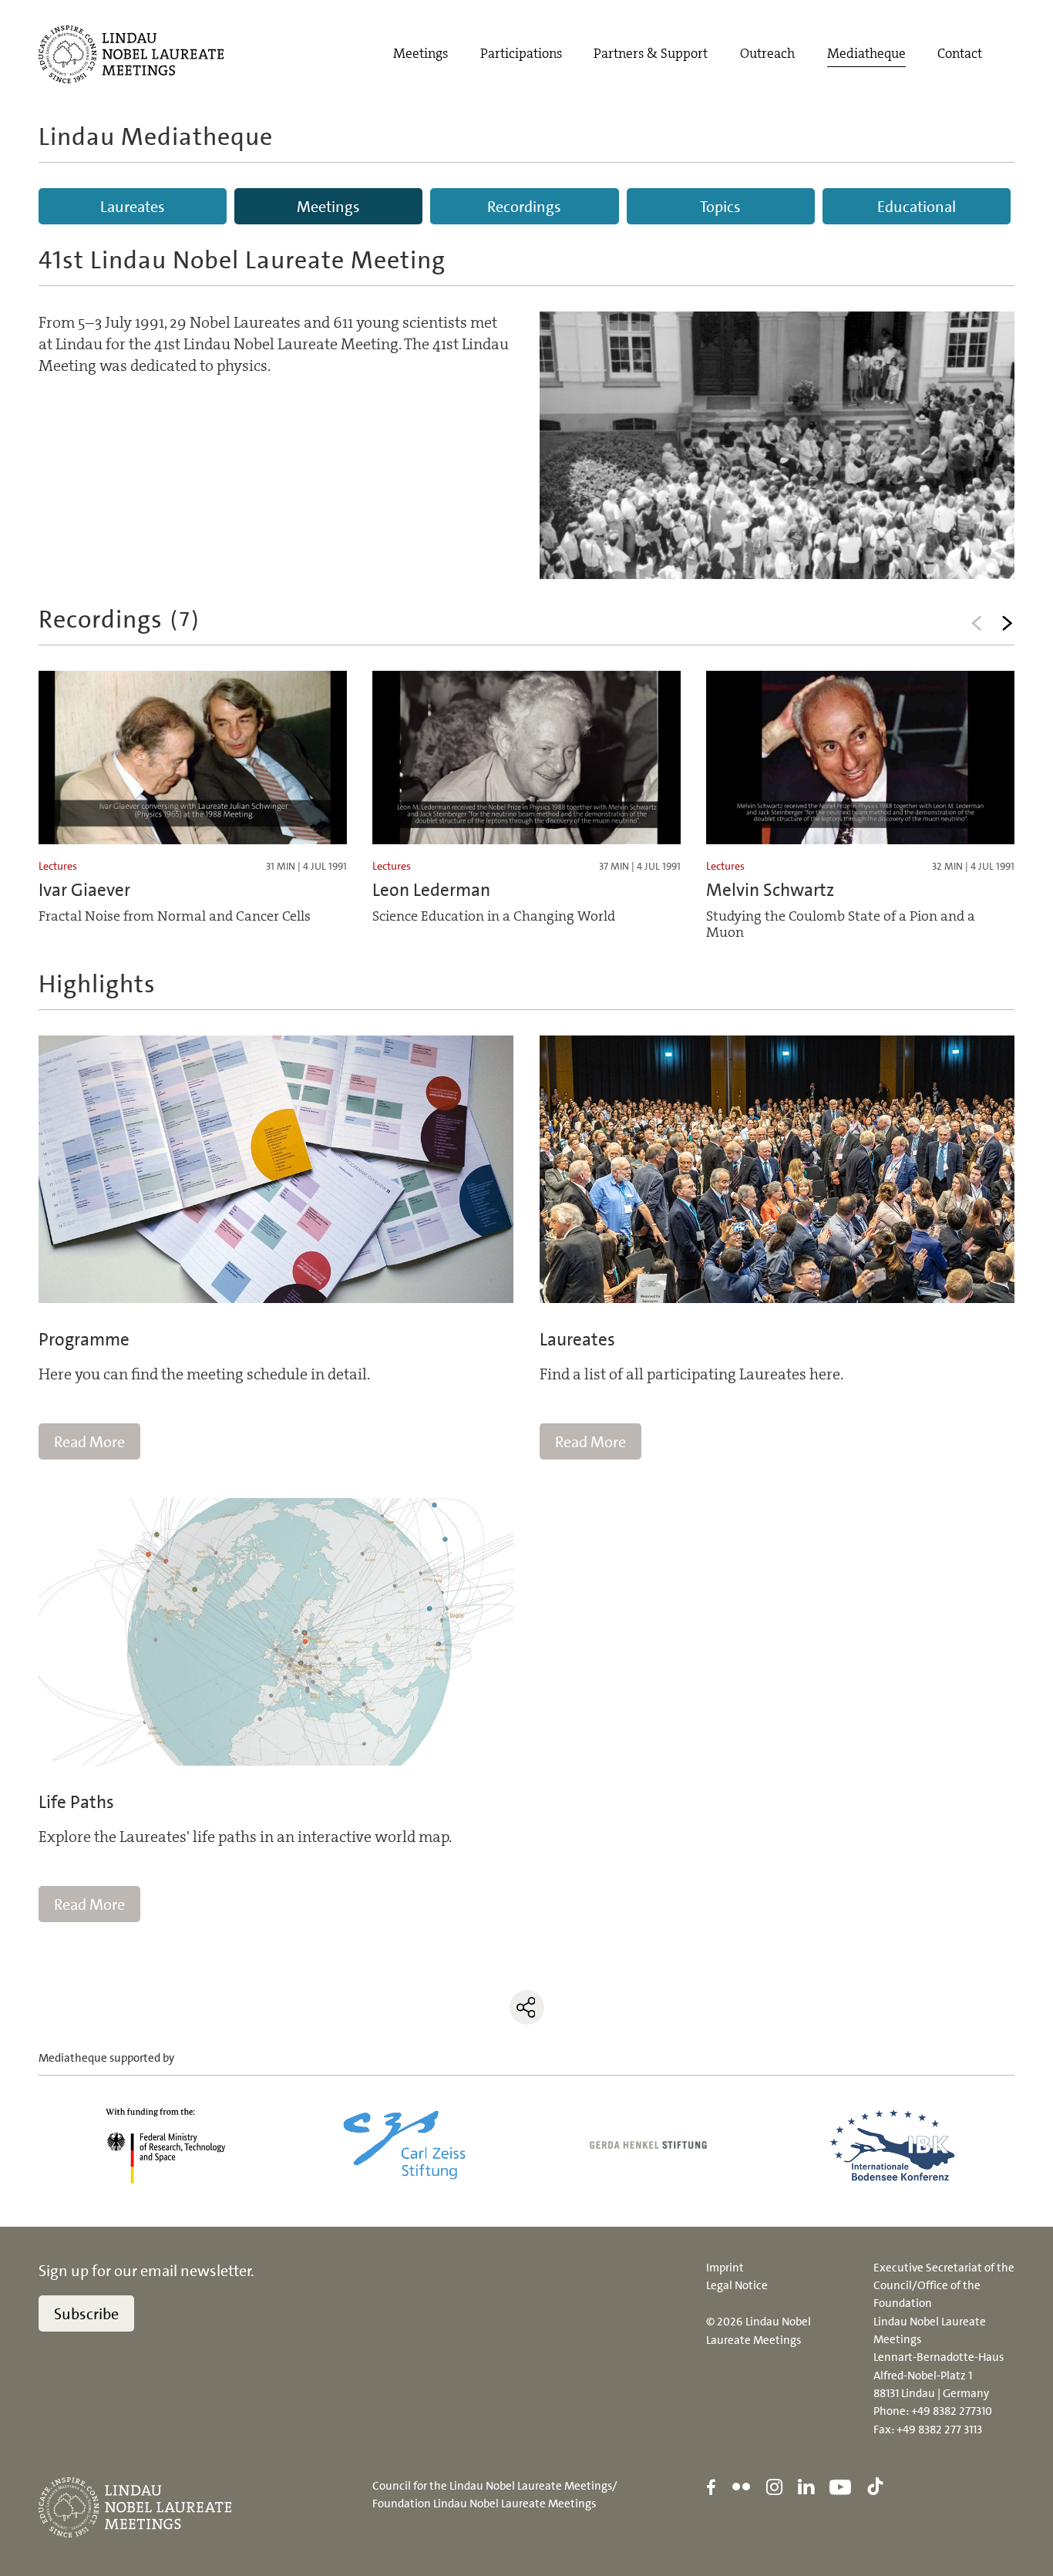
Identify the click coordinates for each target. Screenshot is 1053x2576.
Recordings (524, 207)
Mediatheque (866, 54)
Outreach (767, 54)
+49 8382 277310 (952, 2411)
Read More (89, 1442)
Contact (960, 54)
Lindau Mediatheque (156, 136)
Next (1007, 623)
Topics (720, 207)
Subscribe (86, 2314)
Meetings (421, 54)
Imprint (725, 2268)
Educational (917, 207)
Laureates (133, 207)
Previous (976, 623)
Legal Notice (737, 2285)
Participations (521, 54)
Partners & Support (651, 54)
